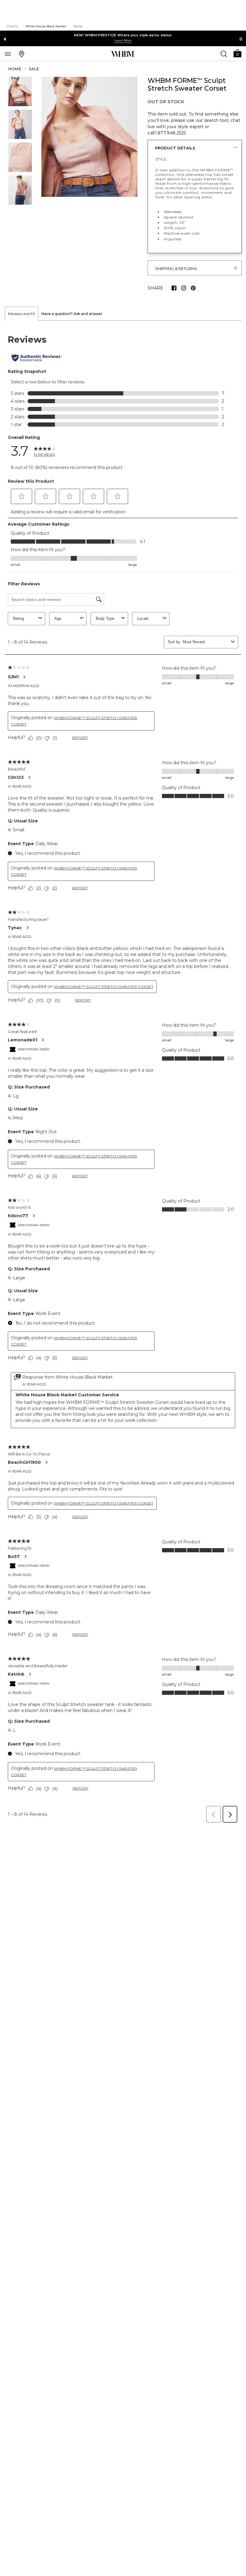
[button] (237, 53)
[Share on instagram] (184, 288)
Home (15, 69)
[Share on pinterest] (193, 288)
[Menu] (8, 54)
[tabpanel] (123, 1073)
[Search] (224, 54)
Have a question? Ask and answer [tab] (72, 314)
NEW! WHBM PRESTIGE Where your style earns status (123, 35)
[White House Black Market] (123, 54)
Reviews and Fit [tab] (22, 314)
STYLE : (162, 159)
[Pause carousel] (241, 39)
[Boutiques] (22, 54)
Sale (34, 69)
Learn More (123, 40)
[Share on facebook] (174, 288)
